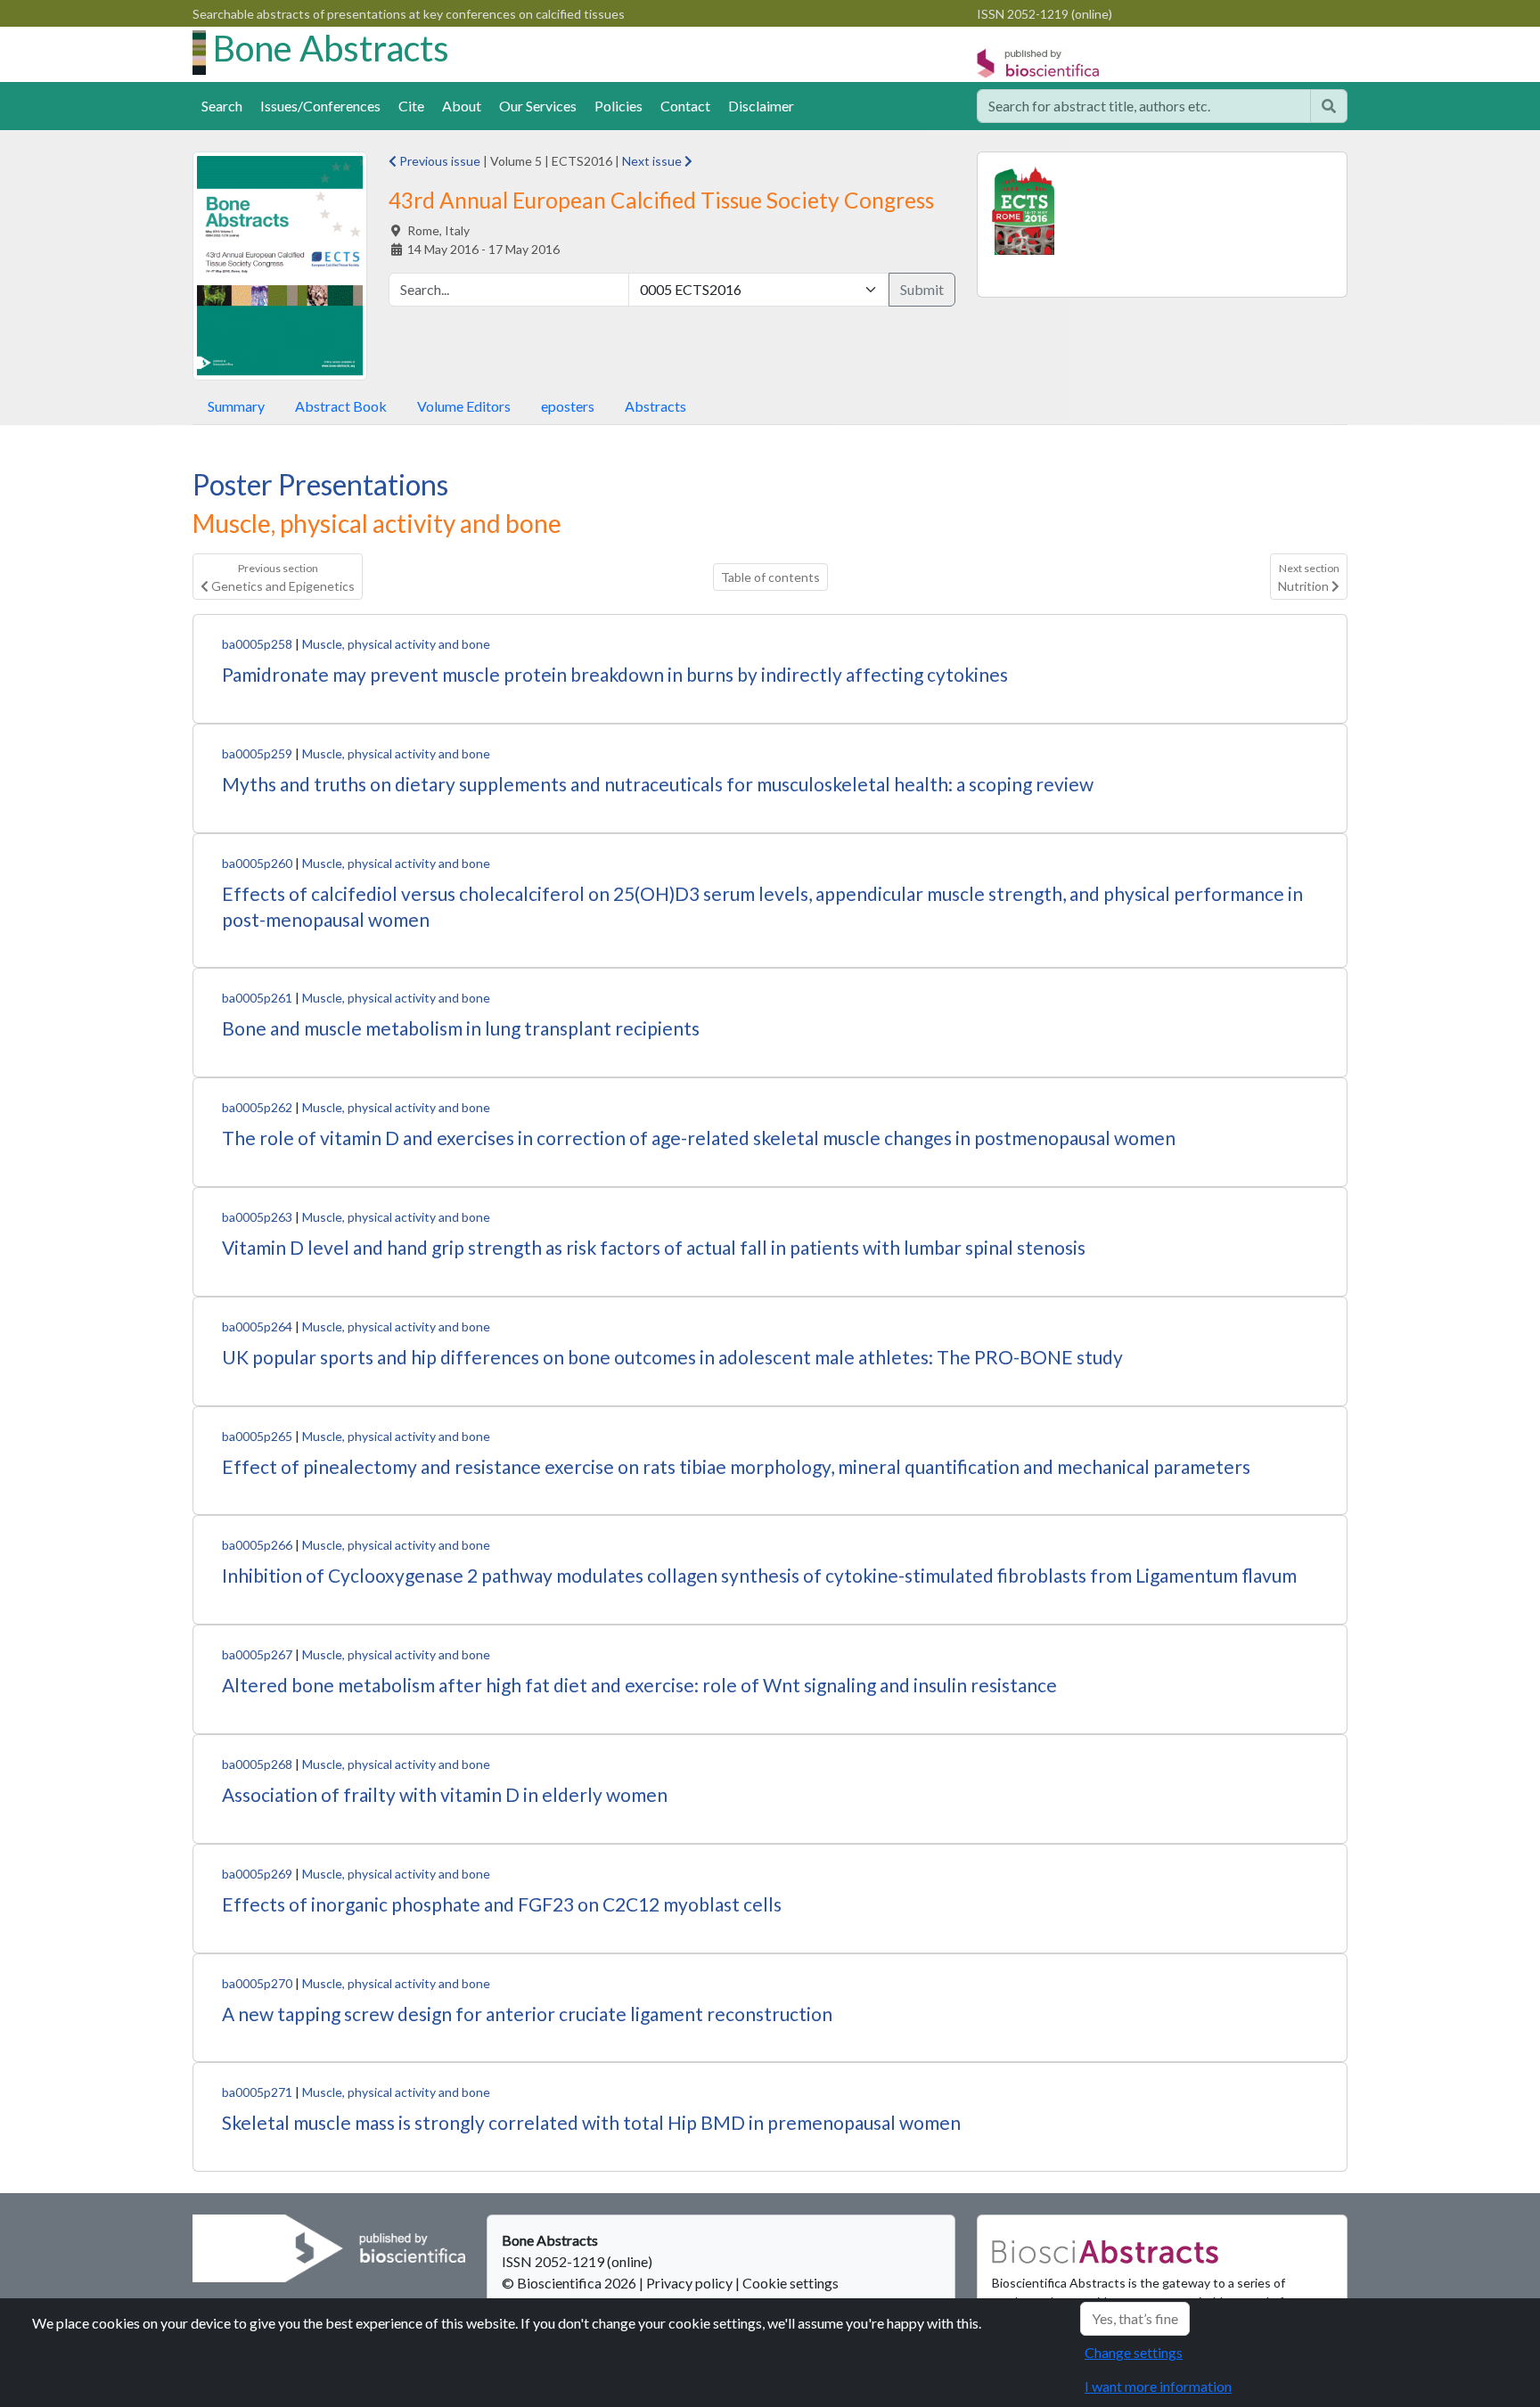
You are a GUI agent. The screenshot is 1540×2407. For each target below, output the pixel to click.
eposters (568, 406)
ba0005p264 (257, 1326)
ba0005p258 (257, 644)
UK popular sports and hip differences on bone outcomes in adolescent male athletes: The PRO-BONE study (672, 1357)
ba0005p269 (257, 1874)
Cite (411, 106)
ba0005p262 (257, 1107)
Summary (236, 406)
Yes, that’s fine (1135, 2318)
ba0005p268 (257, 1764)
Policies (618, 106)
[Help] (1329, 106)
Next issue (653, 161)
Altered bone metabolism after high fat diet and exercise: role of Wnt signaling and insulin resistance (639, 1685)
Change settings (1134, 2352)
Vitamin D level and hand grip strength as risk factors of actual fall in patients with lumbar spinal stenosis (654, 1247)
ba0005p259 (257, 753)
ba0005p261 (257, 998)
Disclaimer (761, 106)
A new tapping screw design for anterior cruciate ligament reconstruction (527, 2014)
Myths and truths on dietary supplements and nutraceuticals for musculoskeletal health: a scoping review (658, 784)
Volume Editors (464, 406)
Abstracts (655, 406)
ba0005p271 (257, 2092)
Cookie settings (790, 2283)
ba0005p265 (257, 1436)
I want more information (1158, 2386)
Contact (685, 106)
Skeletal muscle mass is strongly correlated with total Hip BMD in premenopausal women (591, 2122)
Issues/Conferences (320, 106)
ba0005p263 (257, 1217)
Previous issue (438, 161)
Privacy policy (689, 2283)
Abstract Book (341, 406)
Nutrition (1309, 577)
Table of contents (770, 577)
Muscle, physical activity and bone (396, 644)
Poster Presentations (320, 484)
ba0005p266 (257, 1545)
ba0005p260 (257, 863)
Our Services (538, 106)
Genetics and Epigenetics (282, 577)
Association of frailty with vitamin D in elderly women (445, 1794)
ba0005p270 (257, 1983)
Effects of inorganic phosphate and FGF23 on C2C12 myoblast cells (502, 1904)
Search (222, 106)
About (462, 106)
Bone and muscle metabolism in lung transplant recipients (461, 1028)
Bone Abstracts (331, 48)
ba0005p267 (257, 1654)
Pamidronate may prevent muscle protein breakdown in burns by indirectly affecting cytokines (615, 674)
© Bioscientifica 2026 (570, 2283)
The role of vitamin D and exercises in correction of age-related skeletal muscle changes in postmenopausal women (699, 1138)
